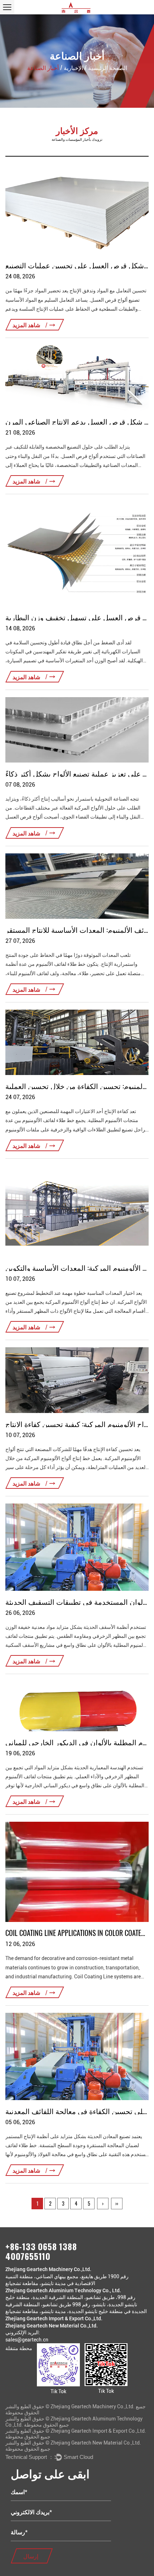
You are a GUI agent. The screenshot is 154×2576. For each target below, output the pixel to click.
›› (117, 2203)
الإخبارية (73, 68)
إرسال (31, 2556)
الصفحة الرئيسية (108, 68)
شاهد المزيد (27, 325)
